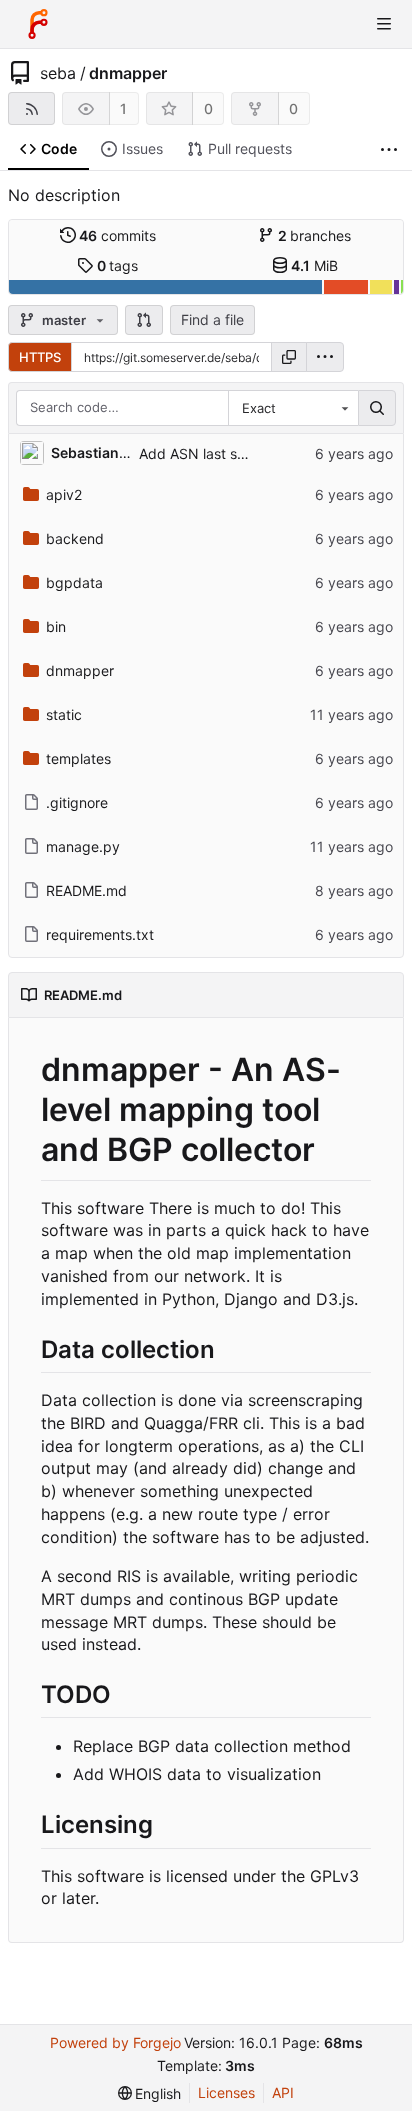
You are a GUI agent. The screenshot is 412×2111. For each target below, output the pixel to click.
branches (315, 235)
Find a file (212, 319)
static (64, 714)
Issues (142, 148)
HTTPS (40, 357)
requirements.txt (100, 934)
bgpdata (74, 582)
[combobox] (293, 408)
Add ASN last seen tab (213, 453)
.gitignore (77, 802)
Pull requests (250, 148)
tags (118, 265)
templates (78, 758)
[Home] (38, 24)
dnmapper (128, 73)
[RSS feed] (31, 108)
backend (75, 538)
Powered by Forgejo (115, 2042)
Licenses (226, 2092)
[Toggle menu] (384, 24)
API (283, 2092)
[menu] (325, 357)
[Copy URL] (289, 357)
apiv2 (64, 494)
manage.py (83, 846)
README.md (86, 890)
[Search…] (377, 408)
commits (117, 235)
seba (58, 73)
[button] (144, 320)
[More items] (389, 149)
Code (59, 148)
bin (56, 626)
